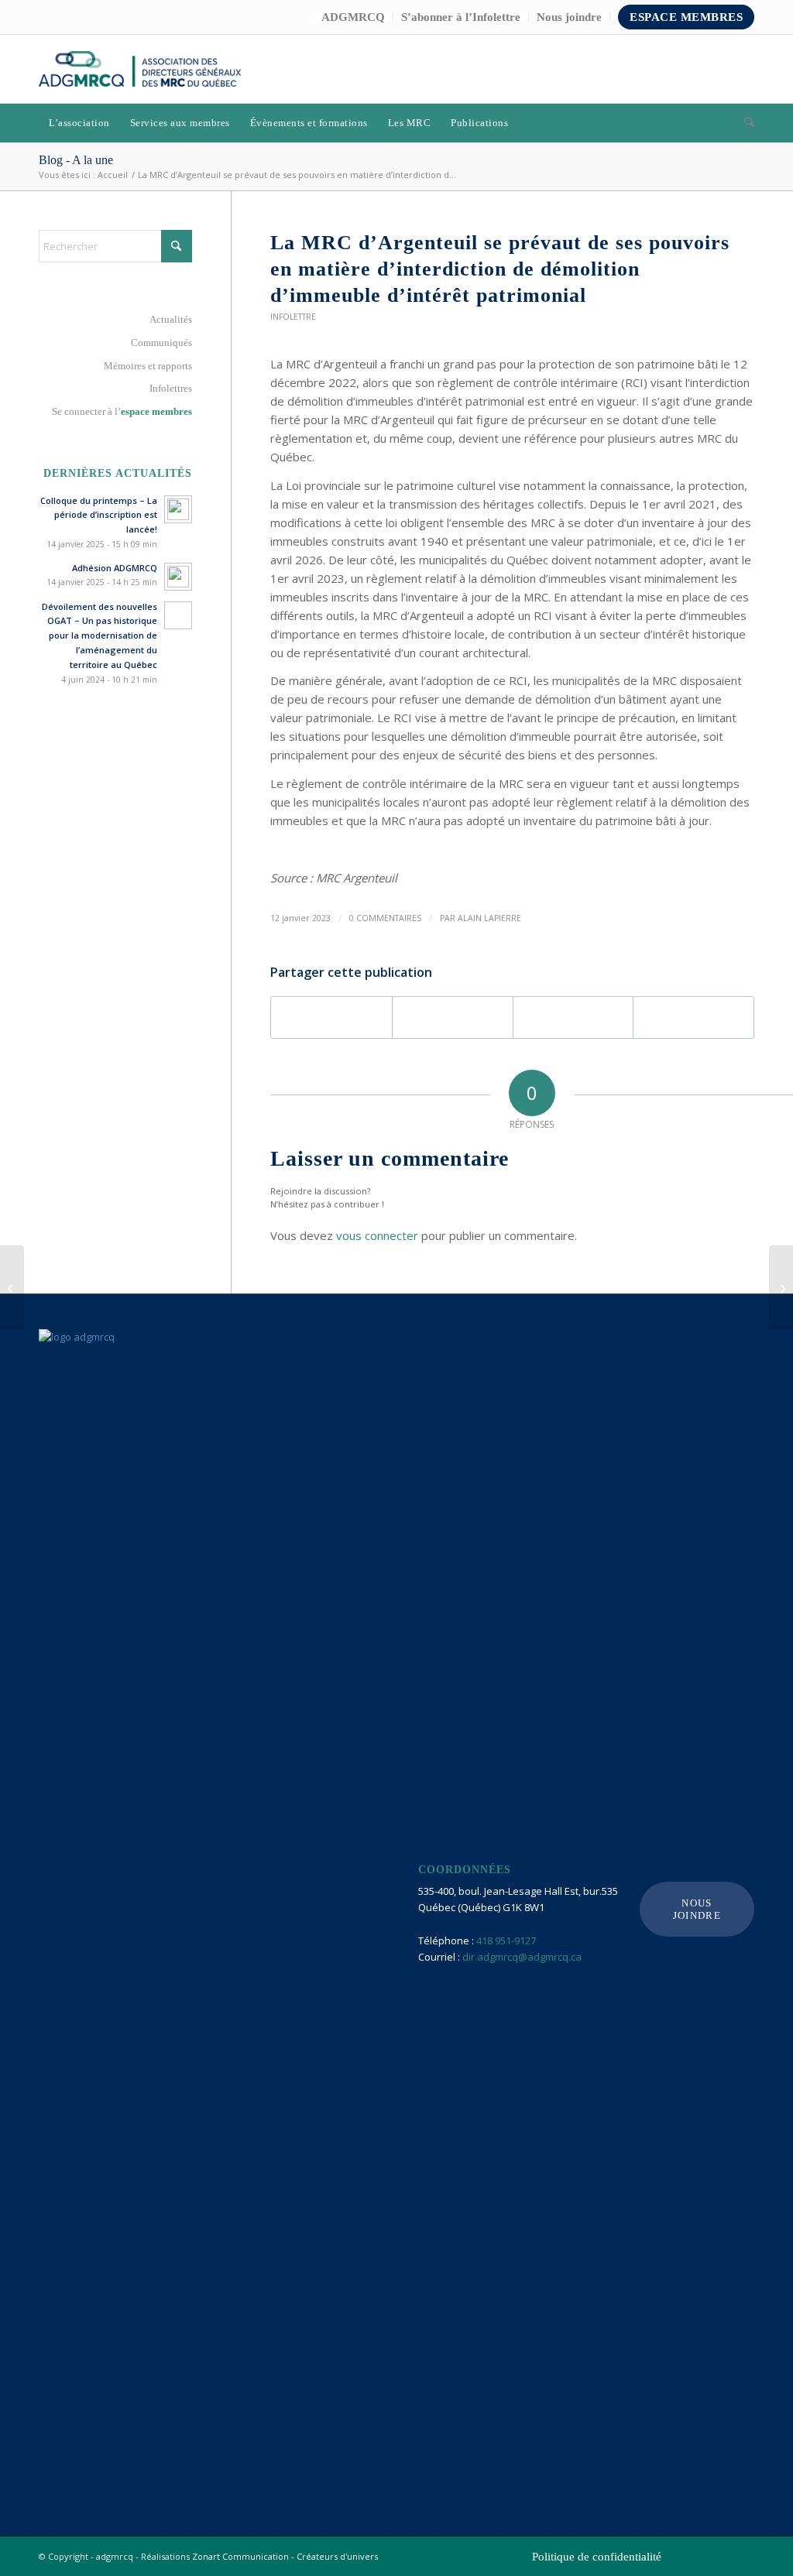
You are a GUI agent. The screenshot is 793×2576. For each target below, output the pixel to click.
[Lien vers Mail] (743, 69)
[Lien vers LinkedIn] (719, 69)
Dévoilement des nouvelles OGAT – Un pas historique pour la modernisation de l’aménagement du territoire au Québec (100, 635)
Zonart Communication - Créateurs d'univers (285, 2556)
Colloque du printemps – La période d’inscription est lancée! (99, 515)
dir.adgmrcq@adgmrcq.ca (522, 1957)
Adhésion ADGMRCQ (115, 568)
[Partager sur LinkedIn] (573, 1017)
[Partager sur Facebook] (331, 1017)
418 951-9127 (506, 1941)
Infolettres (171, 388)
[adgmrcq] (140, 69)
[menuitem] (354, 17)
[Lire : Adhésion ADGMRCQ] (178, 577)
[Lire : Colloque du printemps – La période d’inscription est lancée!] (178, 509)
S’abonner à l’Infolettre (461, 17)
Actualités (171, 319)
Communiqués (161, 343)
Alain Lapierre (489, 918)
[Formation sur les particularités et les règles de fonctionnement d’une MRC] (12, 1288)
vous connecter (377, 1235)
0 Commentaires (385, 918)
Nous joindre (569, 17)
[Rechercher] (744, 123)
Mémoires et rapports (148, 366)
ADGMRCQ (353, 17)
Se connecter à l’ (122, 411)
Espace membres (686, 17)
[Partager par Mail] (693, 1017)
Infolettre (293, 317)
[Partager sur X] (453, 1017)
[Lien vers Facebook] (696, 69)
